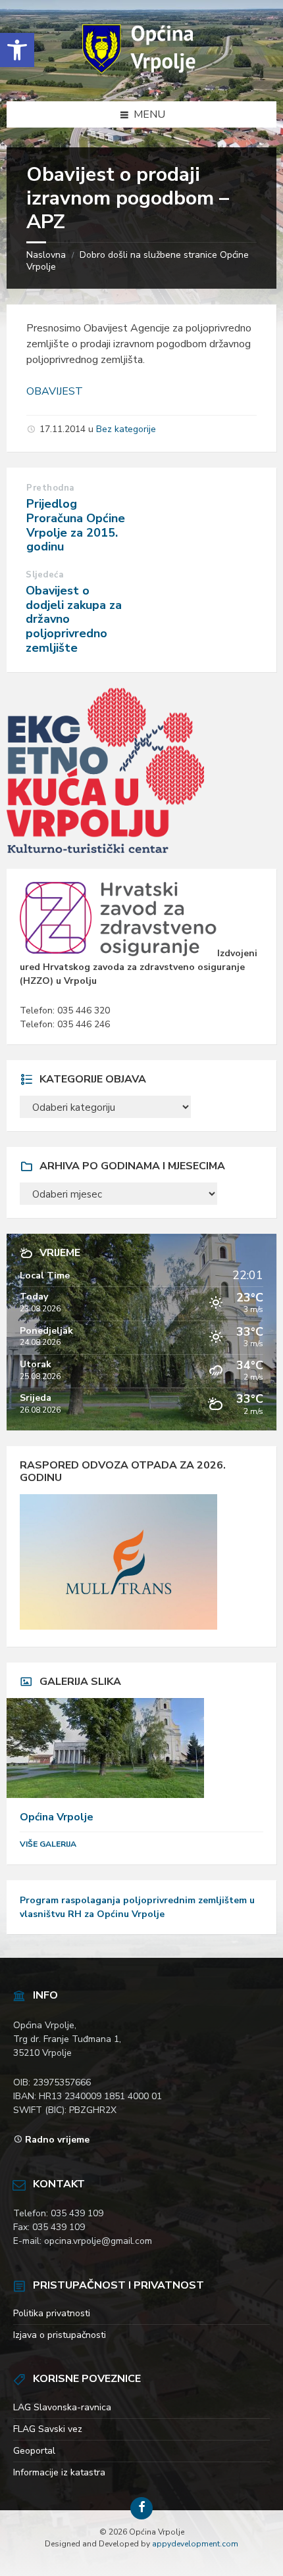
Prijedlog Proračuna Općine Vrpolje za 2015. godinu (76, 525)
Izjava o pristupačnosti (60, 2335)
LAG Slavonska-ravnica (62, 2407)
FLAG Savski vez (48, 2429)
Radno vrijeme (57, 2140)
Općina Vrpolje (57, 1817)
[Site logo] (141, 75)
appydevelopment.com (195, 2544)
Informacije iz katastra (59, 2472)
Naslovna (46, 255)
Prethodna (50, 488)
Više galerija (48, 1844)
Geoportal (34, 2451)
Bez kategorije (126, 429)
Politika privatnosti (52, 2313)
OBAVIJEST (55, 391)
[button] (17, 50)
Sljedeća (44, 575)
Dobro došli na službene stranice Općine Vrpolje (138, 261)
